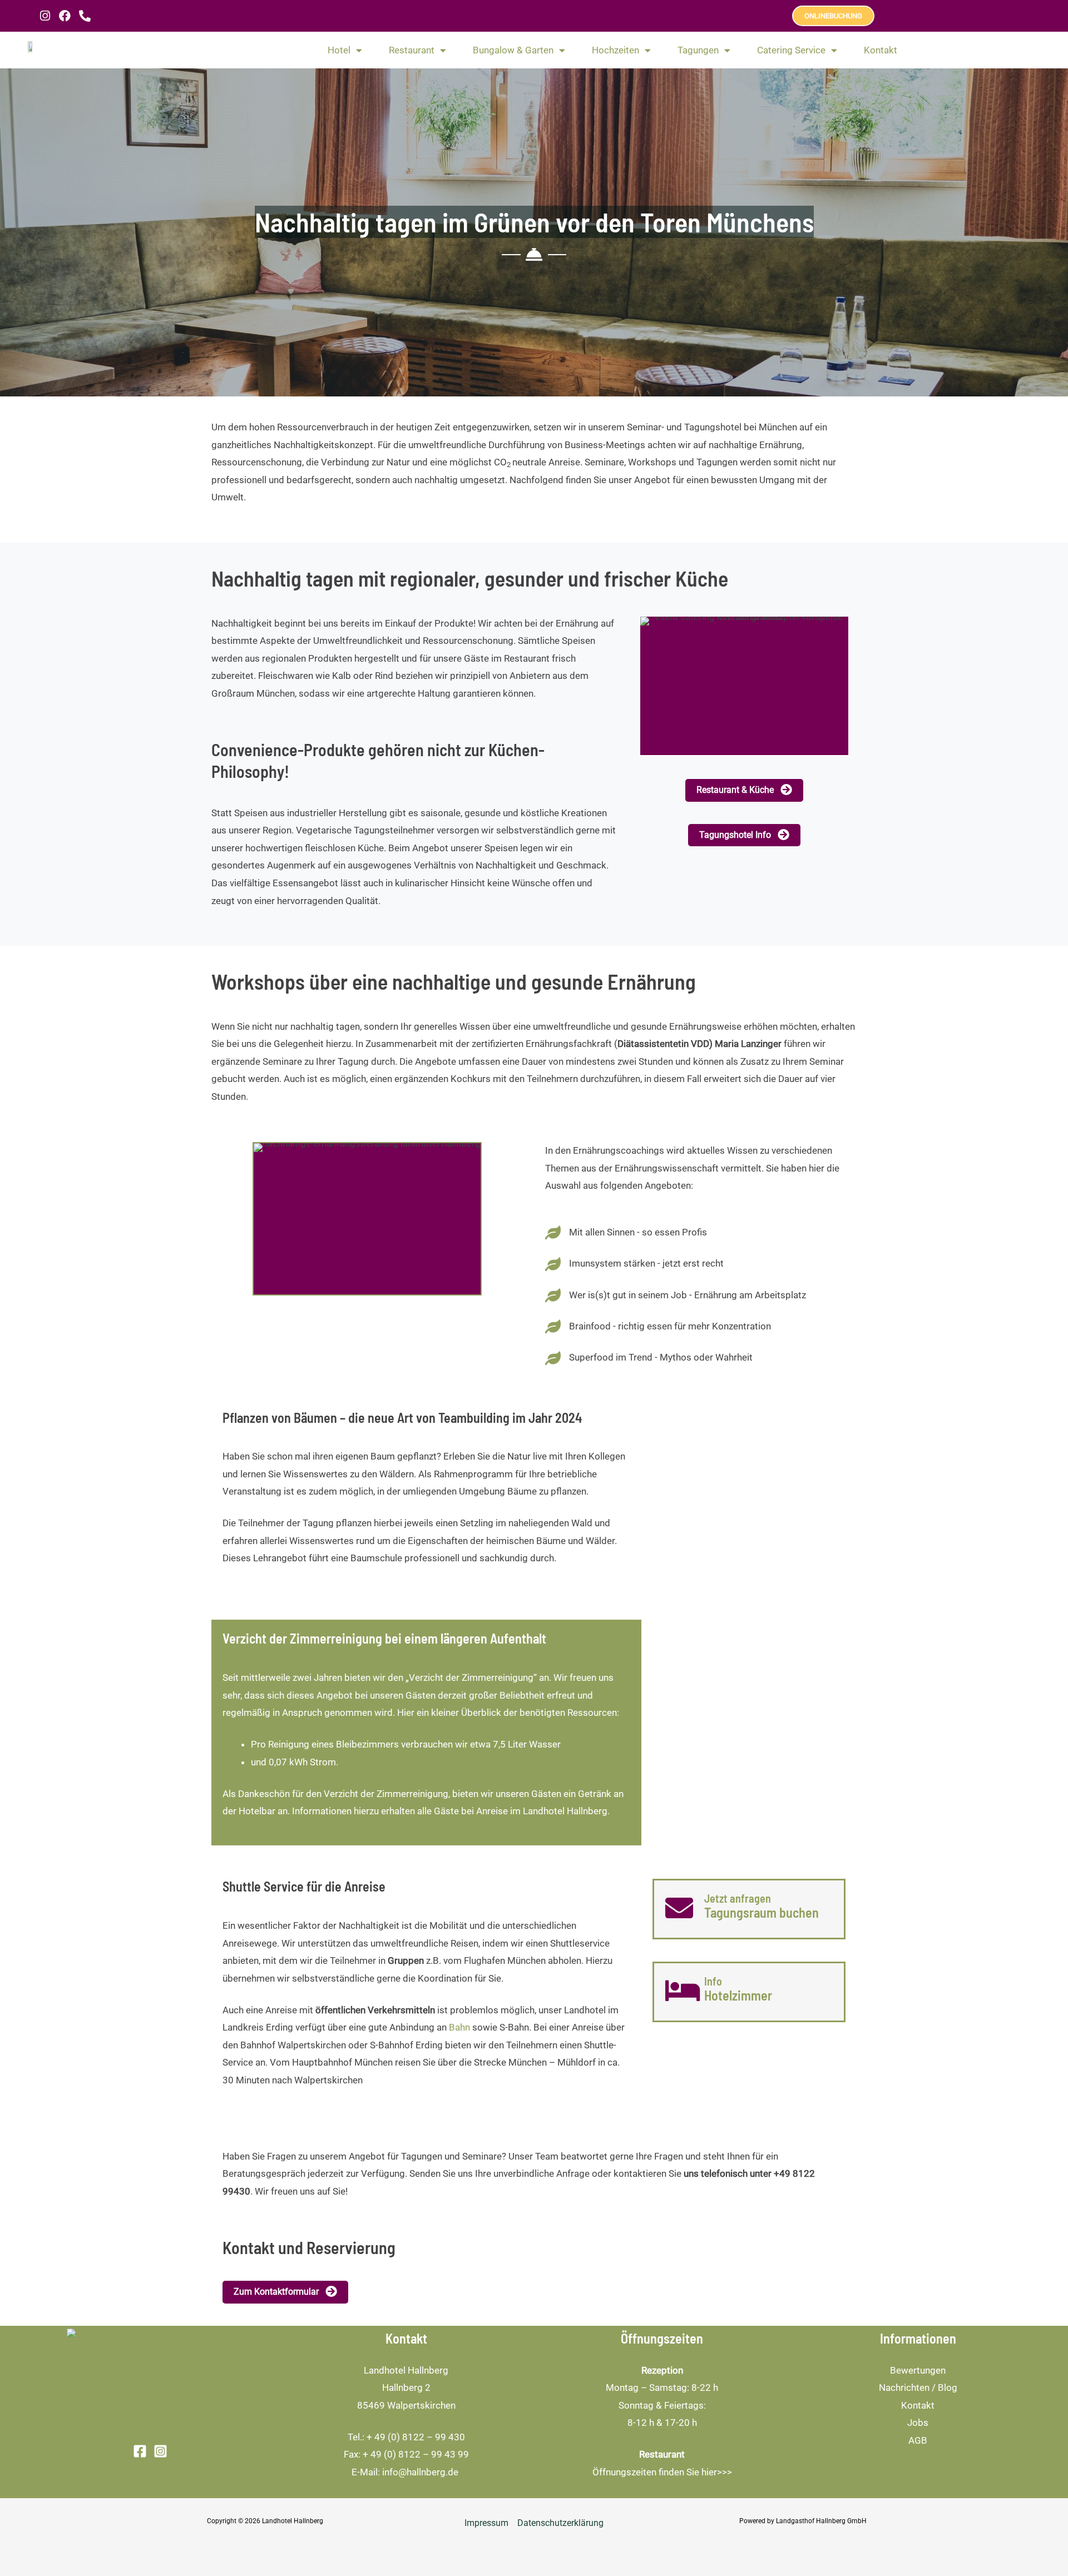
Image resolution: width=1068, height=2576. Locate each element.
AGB (918, 2440)
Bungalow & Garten (513, 50)
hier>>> (717, 2472)
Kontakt (881, 50)
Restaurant (412, 50)
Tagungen (698, 50)
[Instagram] (160, 2451)
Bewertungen (918, 2370)
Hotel (339, 50)
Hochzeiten (615, 50)
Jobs (918, 2423)
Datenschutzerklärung (560, 2523)
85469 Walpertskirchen (406, 2405)
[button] (744, 790)
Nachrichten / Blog (918, 2388)
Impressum (486, 2523)
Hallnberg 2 (406, 2388)
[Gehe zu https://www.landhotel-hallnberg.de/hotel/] (749, 1992)
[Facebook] (140, 2451)
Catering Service (791, 50)
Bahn (459, 2027)
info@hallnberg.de (421, 2472)
